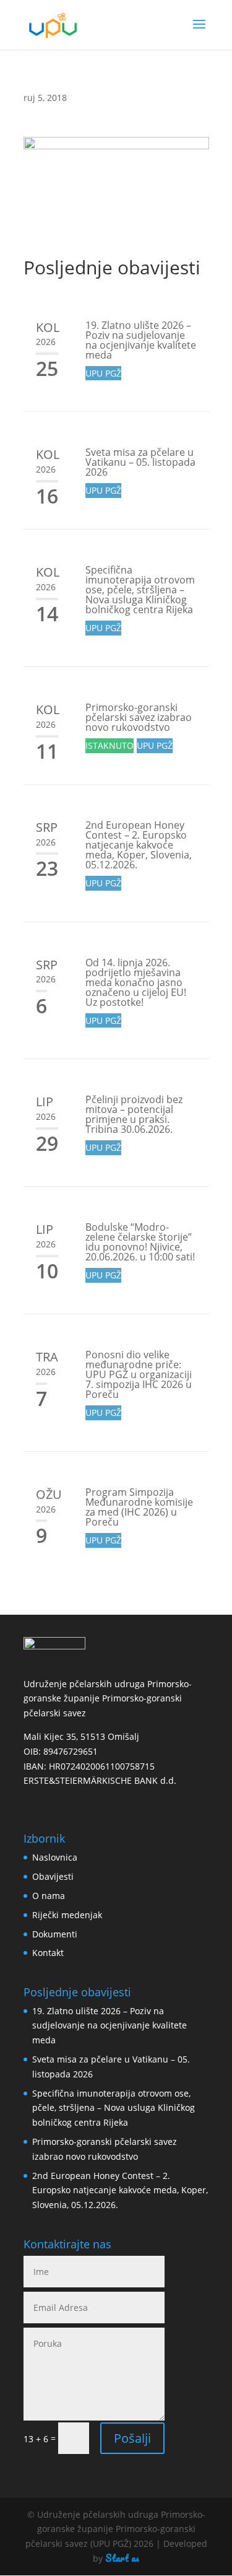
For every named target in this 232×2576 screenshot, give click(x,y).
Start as (122, 2558)
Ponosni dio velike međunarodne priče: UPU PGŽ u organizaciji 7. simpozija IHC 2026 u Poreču (139, 1374)
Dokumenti (55, 1934)
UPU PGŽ (103, 373)
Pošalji (132, 2438)
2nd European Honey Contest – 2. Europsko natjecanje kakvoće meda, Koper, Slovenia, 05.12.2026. (139, 845)
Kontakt (48, 1953)
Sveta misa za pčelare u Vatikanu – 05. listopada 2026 (140, 462)
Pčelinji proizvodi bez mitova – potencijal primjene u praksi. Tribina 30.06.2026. (134, 1114)
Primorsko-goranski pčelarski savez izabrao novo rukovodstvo (139, 717)
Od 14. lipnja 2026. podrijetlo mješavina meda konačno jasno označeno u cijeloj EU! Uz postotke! (136, 982)
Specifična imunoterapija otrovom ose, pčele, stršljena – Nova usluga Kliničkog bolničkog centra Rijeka (140, 590)
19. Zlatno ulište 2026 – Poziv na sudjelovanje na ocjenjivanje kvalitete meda (141, 340)
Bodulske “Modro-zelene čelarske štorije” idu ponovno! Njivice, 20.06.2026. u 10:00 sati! (140, 1242)
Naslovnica (55, 1857)
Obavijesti (53, 1876)
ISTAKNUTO (110, 745)
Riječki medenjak (67, 1915)
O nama (49, 1896)
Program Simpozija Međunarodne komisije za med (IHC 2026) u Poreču (139, 1507)
